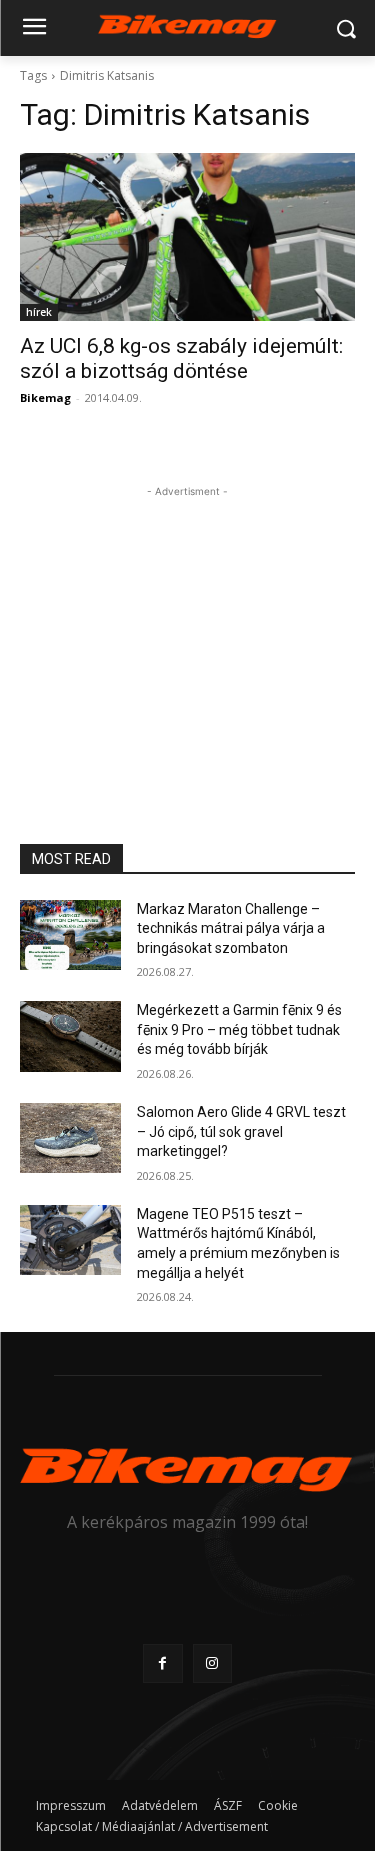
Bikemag (45, 397)
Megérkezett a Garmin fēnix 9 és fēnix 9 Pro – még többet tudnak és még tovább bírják (239, 1029)
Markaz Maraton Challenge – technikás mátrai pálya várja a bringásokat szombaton (231, 928)
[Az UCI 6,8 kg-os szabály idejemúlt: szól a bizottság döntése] (187, 237)
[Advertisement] (188, 627)
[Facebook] (162, 1663)
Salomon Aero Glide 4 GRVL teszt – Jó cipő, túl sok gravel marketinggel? (241, 1131)
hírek (39, 312)
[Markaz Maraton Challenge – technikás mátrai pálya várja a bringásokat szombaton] (70, 935)
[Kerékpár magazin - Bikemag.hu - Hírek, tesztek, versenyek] (187, 24)
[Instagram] (212, 1663)
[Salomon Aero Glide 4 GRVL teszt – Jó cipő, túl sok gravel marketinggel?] (70, 1138)
